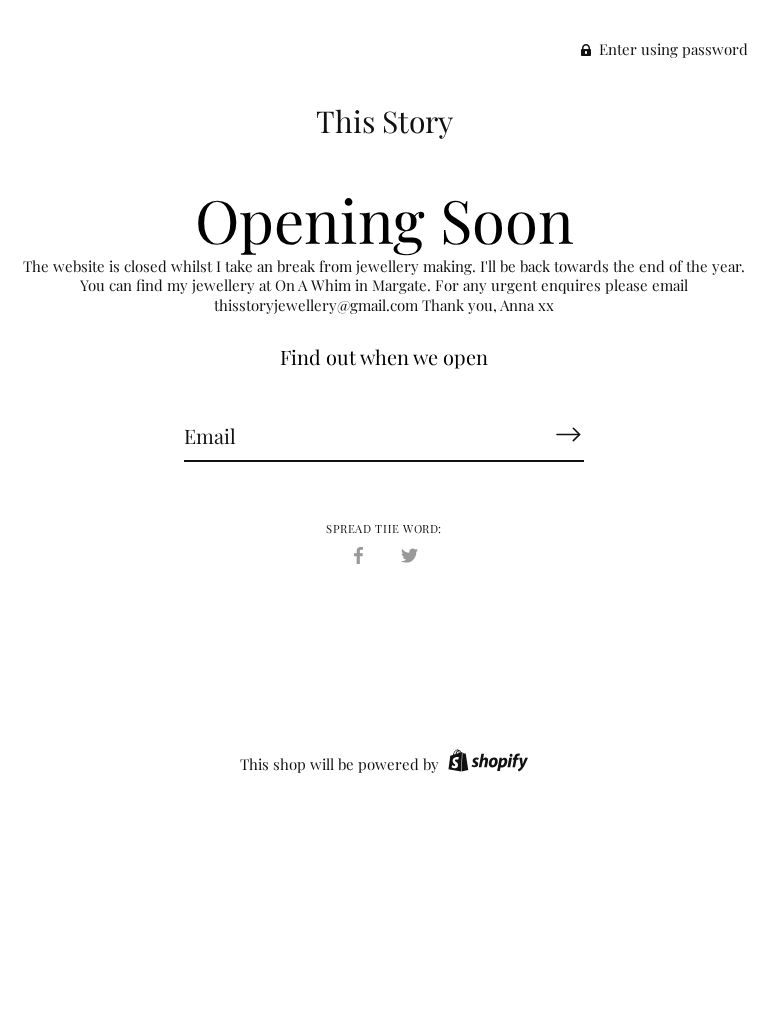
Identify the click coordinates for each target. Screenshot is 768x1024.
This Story (384, 121)
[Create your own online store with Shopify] (485, 764)
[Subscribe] (568, 435)
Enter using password (671, 49)
